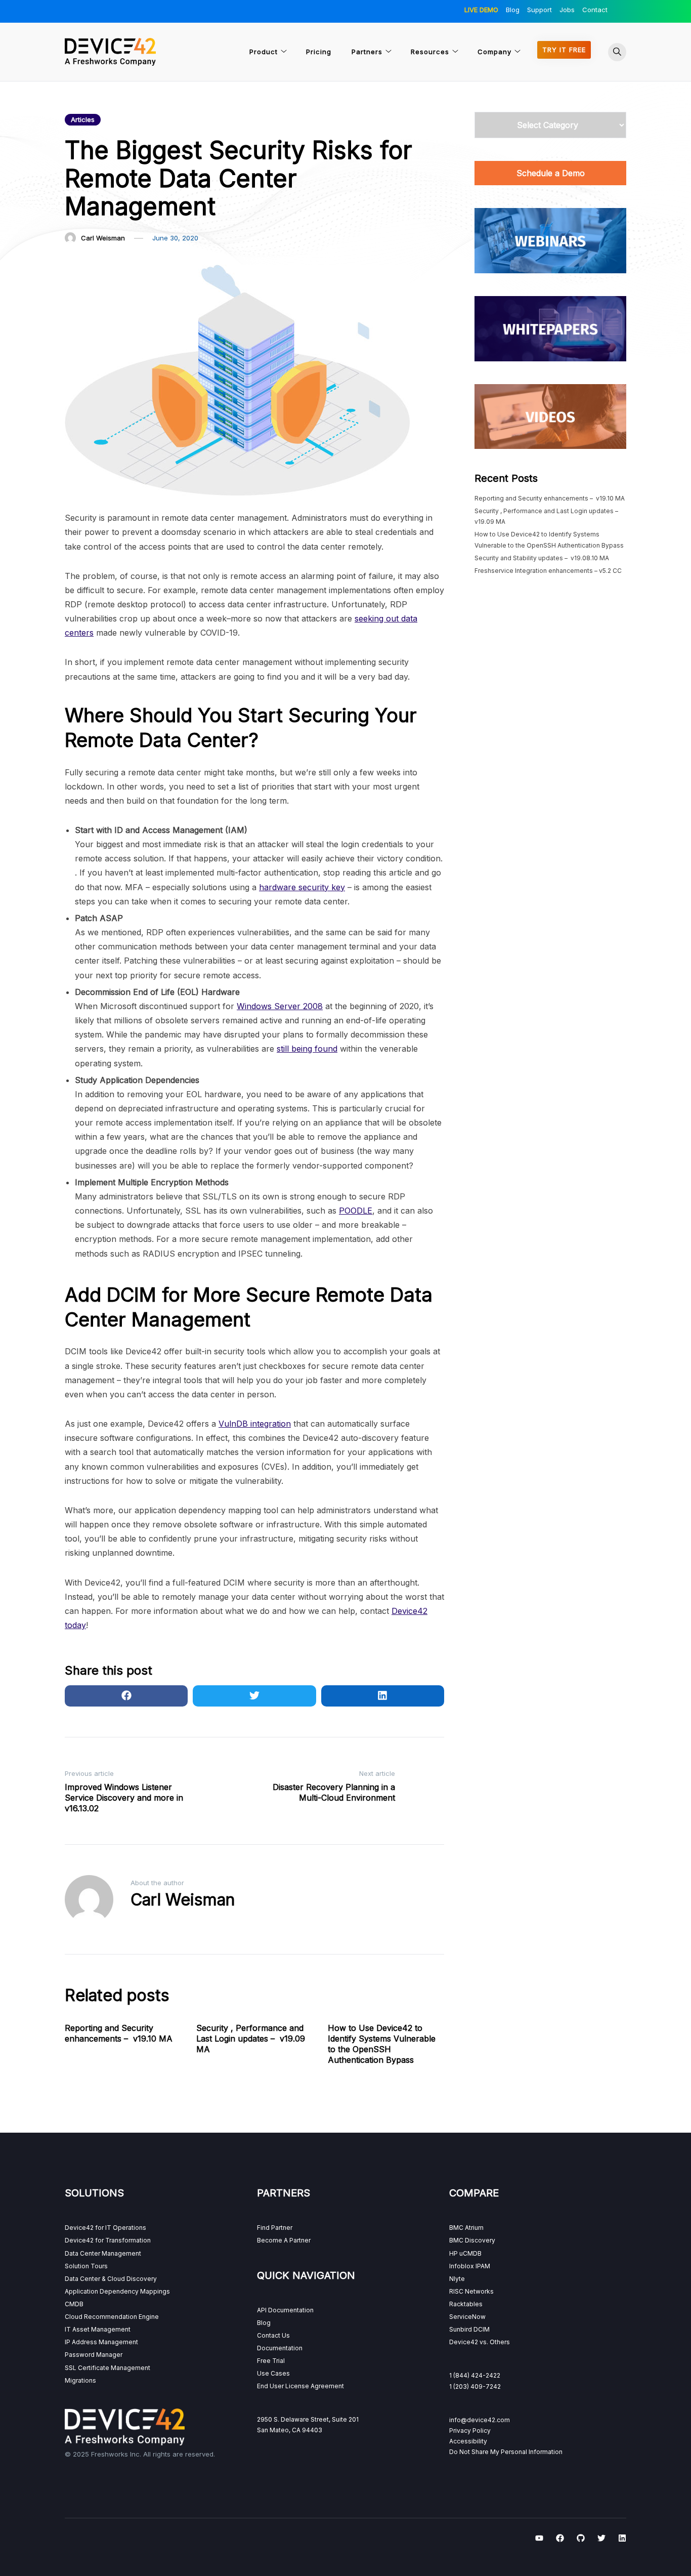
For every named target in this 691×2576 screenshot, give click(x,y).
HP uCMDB (465, 2253)
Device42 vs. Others (480, 2342)
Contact (595, 10)
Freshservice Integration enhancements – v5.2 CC (548, 571)
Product (264, 52)
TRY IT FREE (564, 50)
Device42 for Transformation (108, 2240)
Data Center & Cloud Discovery (111, 2279)
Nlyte (457, 2279)
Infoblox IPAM (470, 2266)
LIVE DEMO (481, 10)
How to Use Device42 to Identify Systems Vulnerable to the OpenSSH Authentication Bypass (382, 2044)
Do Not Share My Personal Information (506, 2452)
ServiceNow (467, 2317)
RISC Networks (471, 2291)
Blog (513, 10)
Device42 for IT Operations (105, 2228)
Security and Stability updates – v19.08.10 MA (542, 558)
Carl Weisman (103, 238)
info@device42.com (480, 2420)
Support (539, 10)
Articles (83, 119)
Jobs (567, 10)
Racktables (466, 2304)
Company (494, 52)
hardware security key (302, 887)
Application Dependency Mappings (117, 2291)
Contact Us (273, 2335)
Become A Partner (284, 2240)
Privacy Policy (470, 2430)
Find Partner (275, 2228)
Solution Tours (86, 2266)
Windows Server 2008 (280, 1006)
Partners (367, 52)
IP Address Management (101, 2342)
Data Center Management (103, 2253)
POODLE (356, 1211)
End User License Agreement (300, 2386)
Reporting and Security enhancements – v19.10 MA (119, 2033)
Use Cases (273, 2373)
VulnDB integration (255, 1424)
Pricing (319, 52)
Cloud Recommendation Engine (112, 2317)
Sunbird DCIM (469, 2329)
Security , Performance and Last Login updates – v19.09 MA (251, 2039)
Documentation (280, 2348)
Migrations (80, 2380)
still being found (307, 1049)
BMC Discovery (472, 2240)
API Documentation (285, 2310)
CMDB (74, 2304)
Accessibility (468, 2441)
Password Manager (94, 2355)
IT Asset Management (98, 2329)
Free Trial (271, 2361)
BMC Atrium (466, 2228)
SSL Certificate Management (107, 2368)
